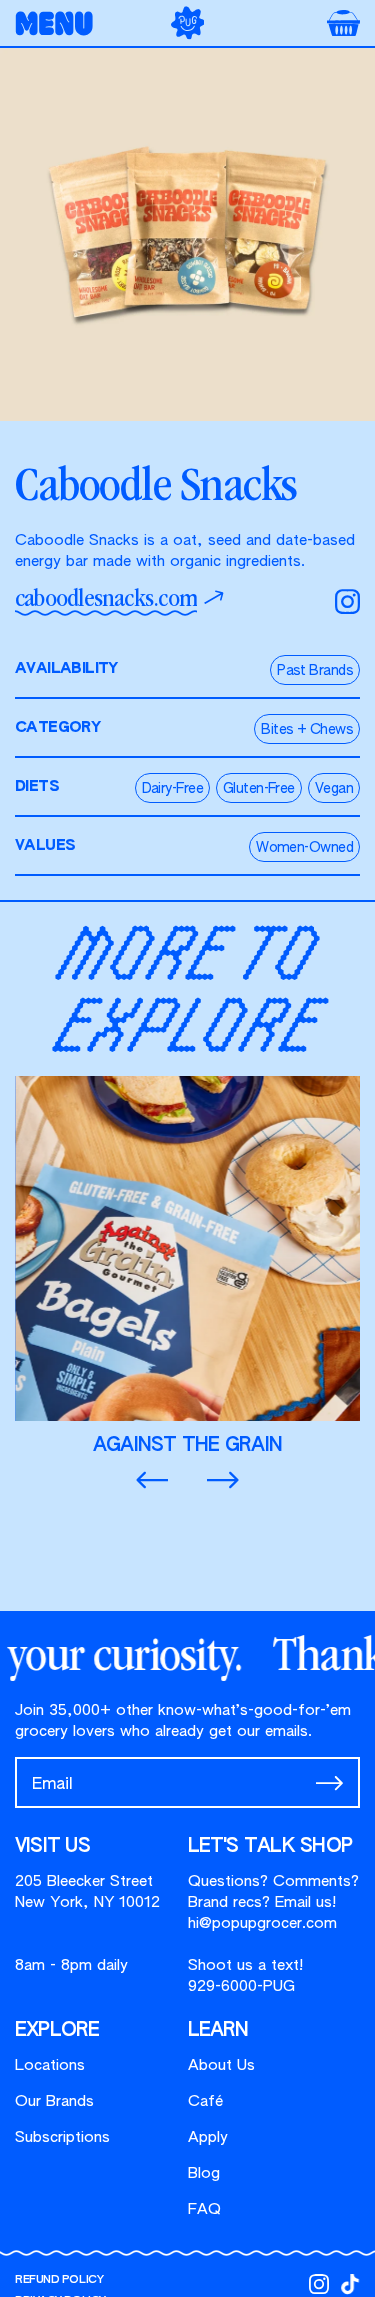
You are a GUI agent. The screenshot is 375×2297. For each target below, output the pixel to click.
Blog (204, 2173)
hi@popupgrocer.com (262, 1923)
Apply (208, 2137)
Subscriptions (62, 2137)
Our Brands (54, 2101)
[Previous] (152, 1481)
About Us (221, 2065)
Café (205, 2101)
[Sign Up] (329, 1783)
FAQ (204, 2209)
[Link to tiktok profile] (350, 2284)
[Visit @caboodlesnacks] (347, 601)
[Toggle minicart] (343, 23)
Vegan (334, 789)
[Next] (223, 1481)
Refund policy (59, 2279)
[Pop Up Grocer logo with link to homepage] (188, 22)
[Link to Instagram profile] (319, 2284)
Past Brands (315, 671)
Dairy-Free (172, 789)
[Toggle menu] (60, 23)
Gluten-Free (259, 789)
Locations (50, 2065)
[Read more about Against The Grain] (187, 1266)
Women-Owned (304, 848)
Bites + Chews (307, 730)
